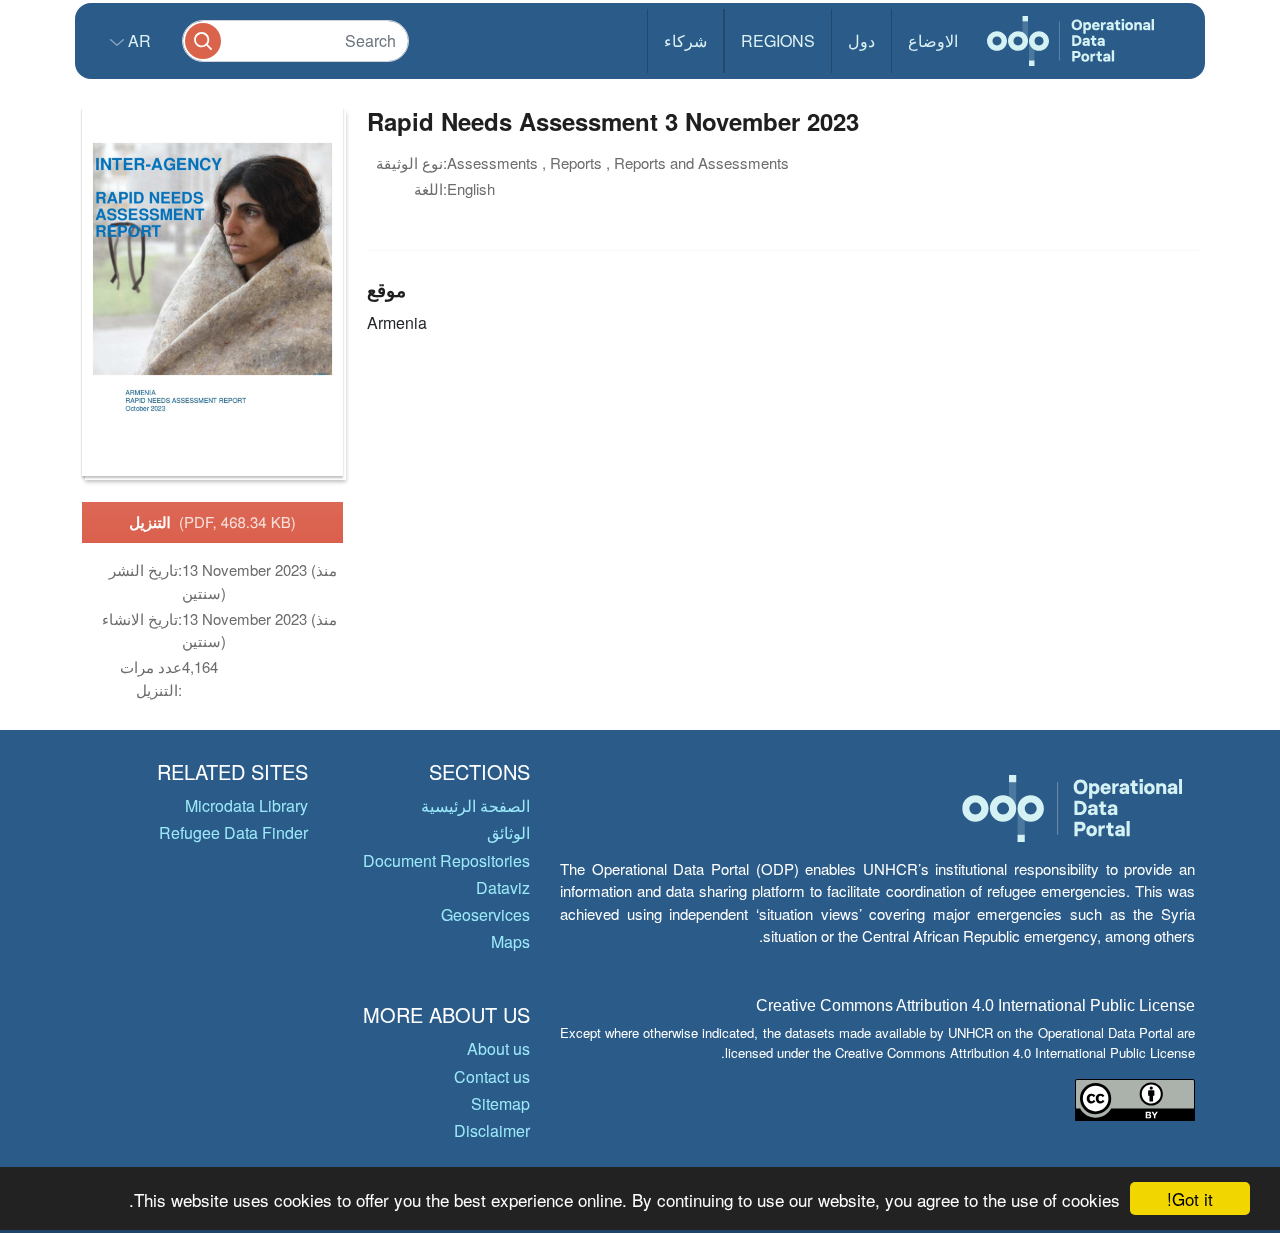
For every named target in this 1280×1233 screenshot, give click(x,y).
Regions (778, 40)
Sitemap (500, 1103)
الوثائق (508, 832)
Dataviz (503, 887)
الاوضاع (933, 40)
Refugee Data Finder (233, 832)
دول (861, 40)
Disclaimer (492, 1130)
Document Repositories (446, 860)
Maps (510, 941)
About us (498, 1048)
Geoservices (485, 914)
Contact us (492, 1076)
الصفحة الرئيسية (475, 805)
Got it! (1190, 1198)
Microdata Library (246, 805)
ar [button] (137, 40)
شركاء (685, 40)
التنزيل (212, 522)
